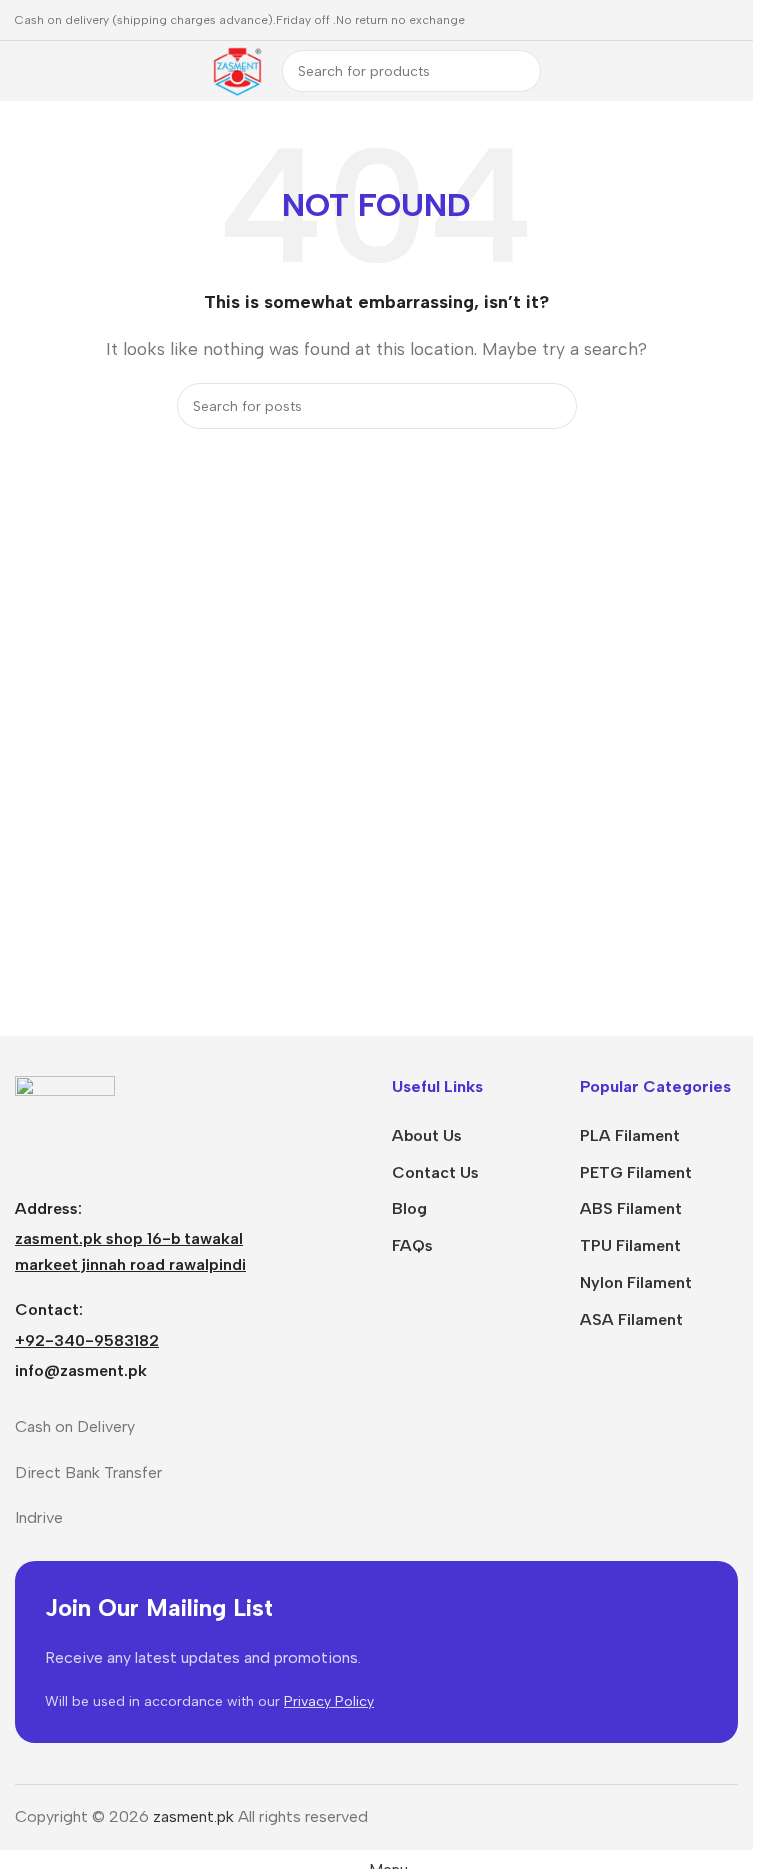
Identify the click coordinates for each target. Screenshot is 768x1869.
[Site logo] (237, 69)
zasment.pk (193, 1816)
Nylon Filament (636, 1282)
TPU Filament (630, 1245)
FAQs (412, 1245)
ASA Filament (631, 1319)
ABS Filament (631, 1208)
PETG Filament (636, 1172)
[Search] (520, 71)
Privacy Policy (329, 1701)
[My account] (730, 71)
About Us (427, 1135)
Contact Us (435, 1172)
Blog (409, 1208)
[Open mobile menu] (23, 71)
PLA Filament (630, 1135)
